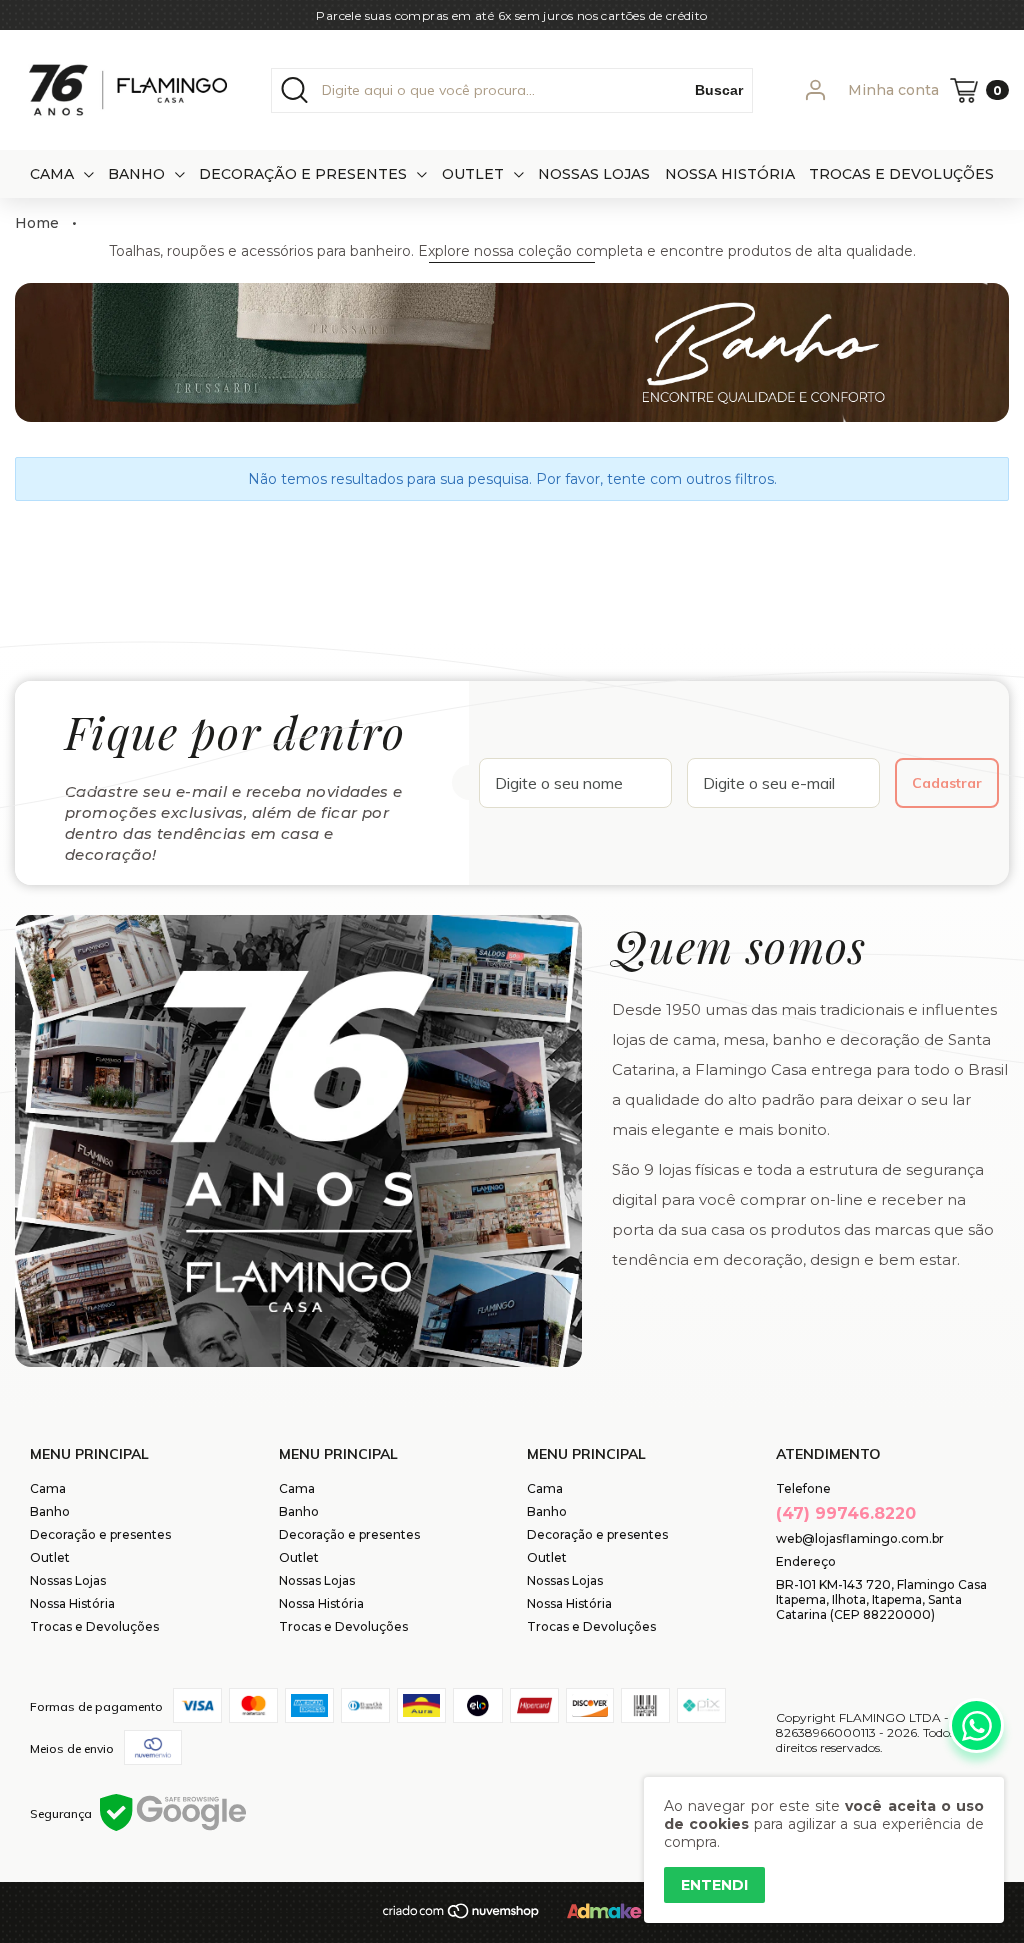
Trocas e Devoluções (901, 174)
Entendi (714, 1885)
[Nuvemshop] (462, 1915)
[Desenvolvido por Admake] (604, 1914)
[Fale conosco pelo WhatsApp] (976, 1725)
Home (37, 223)
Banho (136, 174)
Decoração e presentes (303, 174)
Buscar (719, 90)
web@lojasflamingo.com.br (860, 1538)
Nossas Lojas (594, 174)
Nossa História (730, 174)
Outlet (473, 174)
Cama (52, 174)
